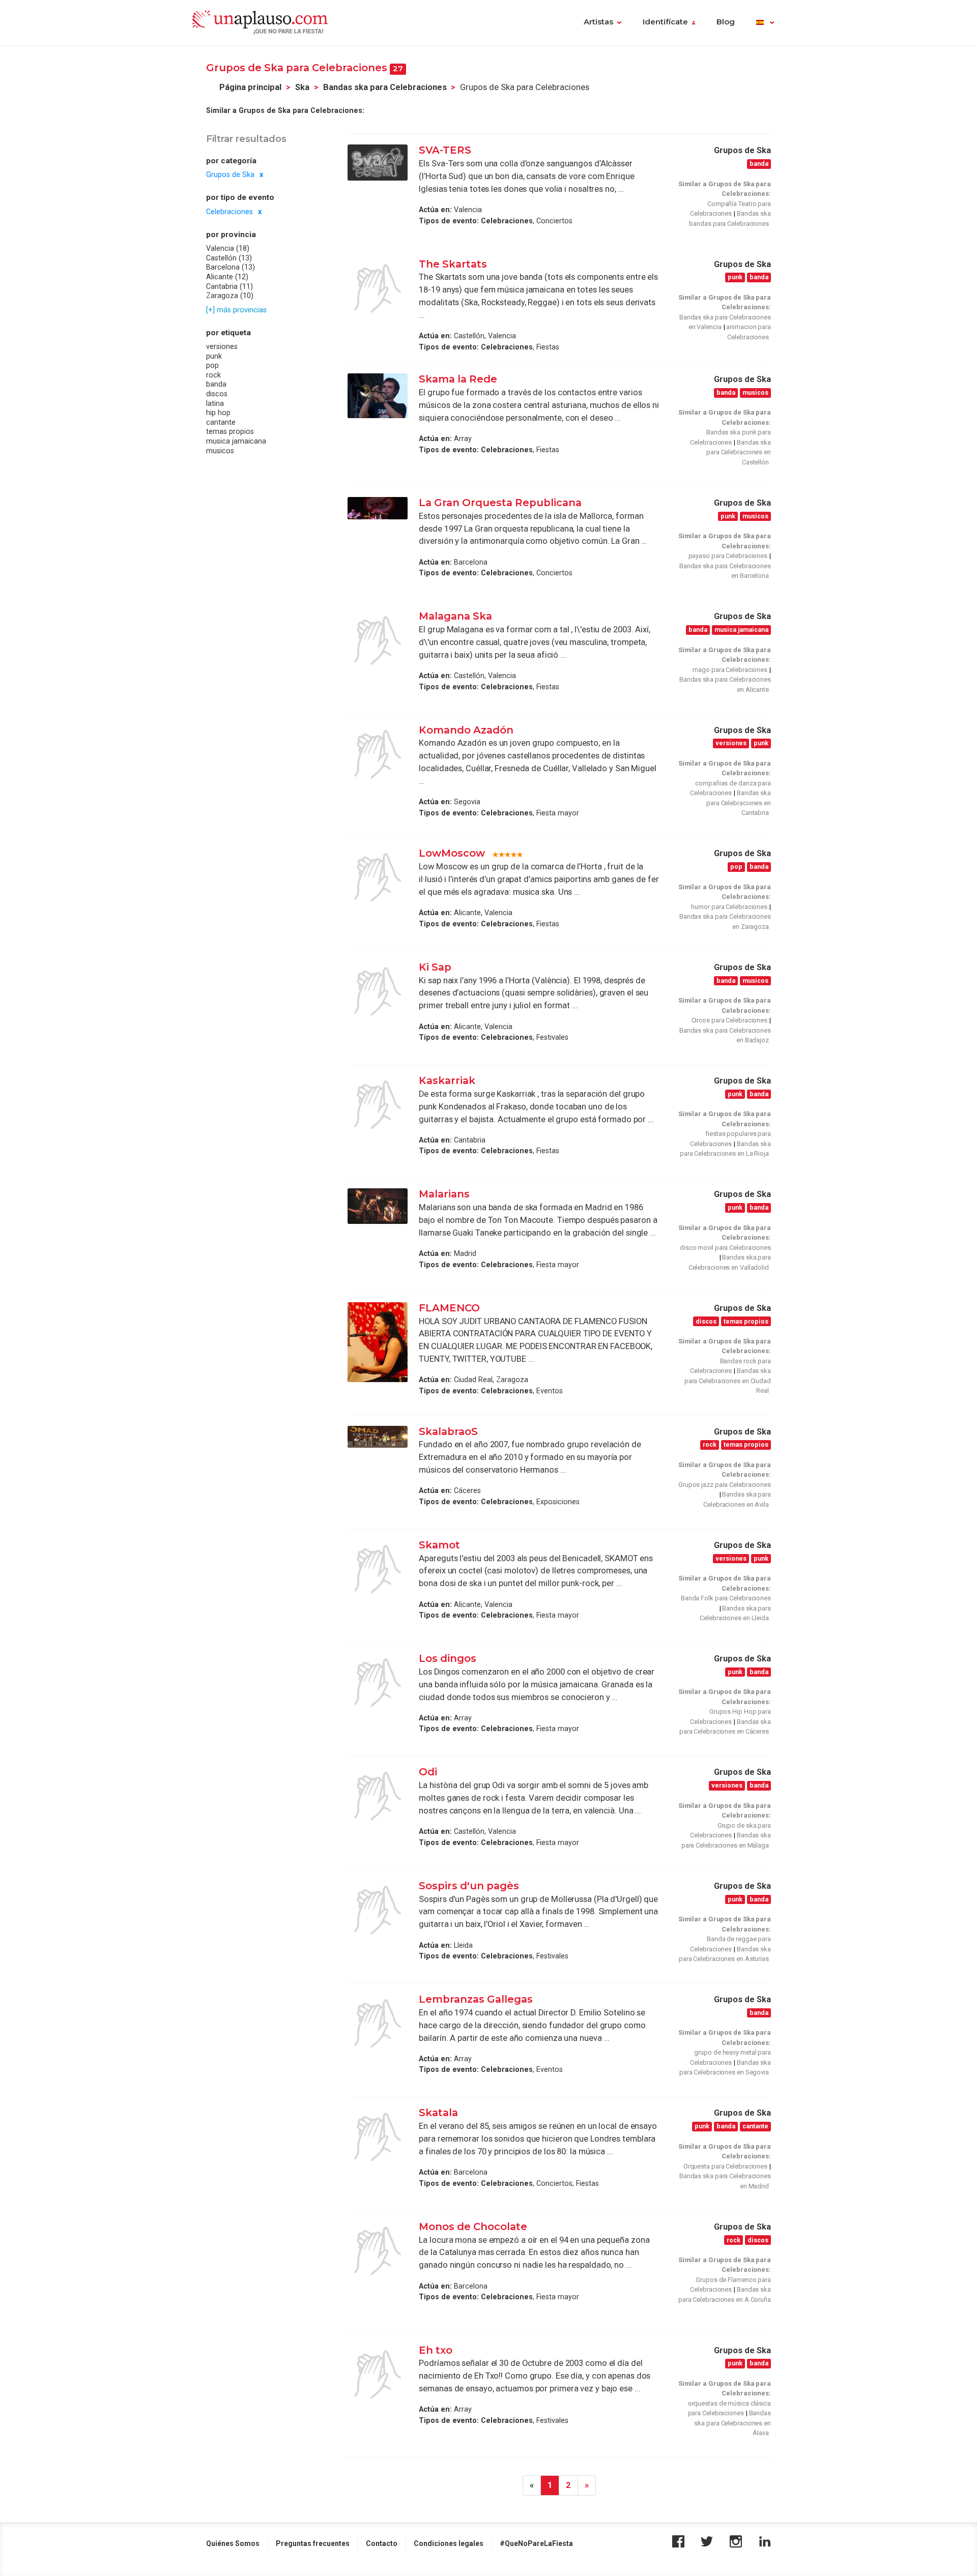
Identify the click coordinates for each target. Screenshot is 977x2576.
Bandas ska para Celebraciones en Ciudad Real (728, 1381)
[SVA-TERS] (378, 163)
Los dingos (448, 1658)
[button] (765, 23)
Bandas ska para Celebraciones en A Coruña (725, 2294)
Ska (302, 87)
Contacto (382, 2543)
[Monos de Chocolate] (378, 2251)
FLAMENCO (449, 1308)
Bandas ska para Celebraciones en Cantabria (739, 803)
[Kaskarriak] (378, 1105)
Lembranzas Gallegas (476, 1999)
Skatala (438, 2113)
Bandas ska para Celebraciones (385, 87)
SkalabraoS (448, 1431)
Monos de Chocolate (473, 2227)
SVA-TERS (445, 150)
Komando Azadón (466, 730)
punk (214, 356)
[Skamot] (378, 1569)
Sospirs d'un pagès (469, 1886)
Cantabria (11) (229, 286)
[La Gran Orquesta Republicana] (378, 508)
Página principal (250, 87)
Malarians (444, 1194)
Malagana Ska (455, 616)
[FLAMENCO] (378, 1342)
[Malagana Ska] (378, 640)
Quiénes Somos (233, 2543)
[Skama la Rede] (378, 396)
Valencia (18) (228, 248)
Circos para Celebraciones (730, 1020)
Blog (726, 22)
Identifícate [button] (665, 22)
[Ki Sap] (378, 991)
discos (217, 394)
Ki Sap (435, 967)
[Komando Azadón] (378, 754)
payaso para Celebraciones (728, 556)
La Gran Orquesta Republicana (500, 503)
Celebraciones (229, 212)
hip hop (218, 413)
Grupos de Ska (230, 174)
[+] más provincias (236, 310)
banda (216, 385)
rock (213, 375)
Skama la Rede (458, 379)
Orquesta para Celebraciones (725, 2166)
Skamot (439, 1545)
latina (215, 403)
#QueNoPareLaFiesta (536, 2543)
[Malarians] (378, 1206)
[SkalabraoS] (378, 1437)
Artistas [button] (598, 22)
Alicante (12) (227, 277)
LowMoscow (452, 853)
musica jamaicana (236, 441)
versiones (222, 346)
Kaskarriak (447, 1080)
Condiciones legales (449, 2543)
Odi (428, 1772)
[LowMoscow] (378, 877)
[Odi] (378, 1796)
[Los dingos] (378, 1683)
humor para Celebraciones (729, 907)
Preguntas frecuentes (313, 2543)
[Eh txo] (378, 2375)
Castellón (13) (229, 258)
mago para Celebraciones (730, 670)
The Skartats (453, 264)
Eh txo (436, 2350)
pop (212, 366)
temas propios (230, 432)
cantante (221, 422)
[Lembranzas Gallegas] (378, 2024)
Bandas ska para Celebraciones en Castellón (739, 452)
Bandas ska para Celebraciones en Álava (732, 2423)
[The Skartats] (378, 288)
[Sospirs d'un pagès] (378, 1910)
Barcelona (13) (231, 268)
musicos (220, 451)
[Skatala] (378, 2137)
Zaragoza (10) (230, 296)
